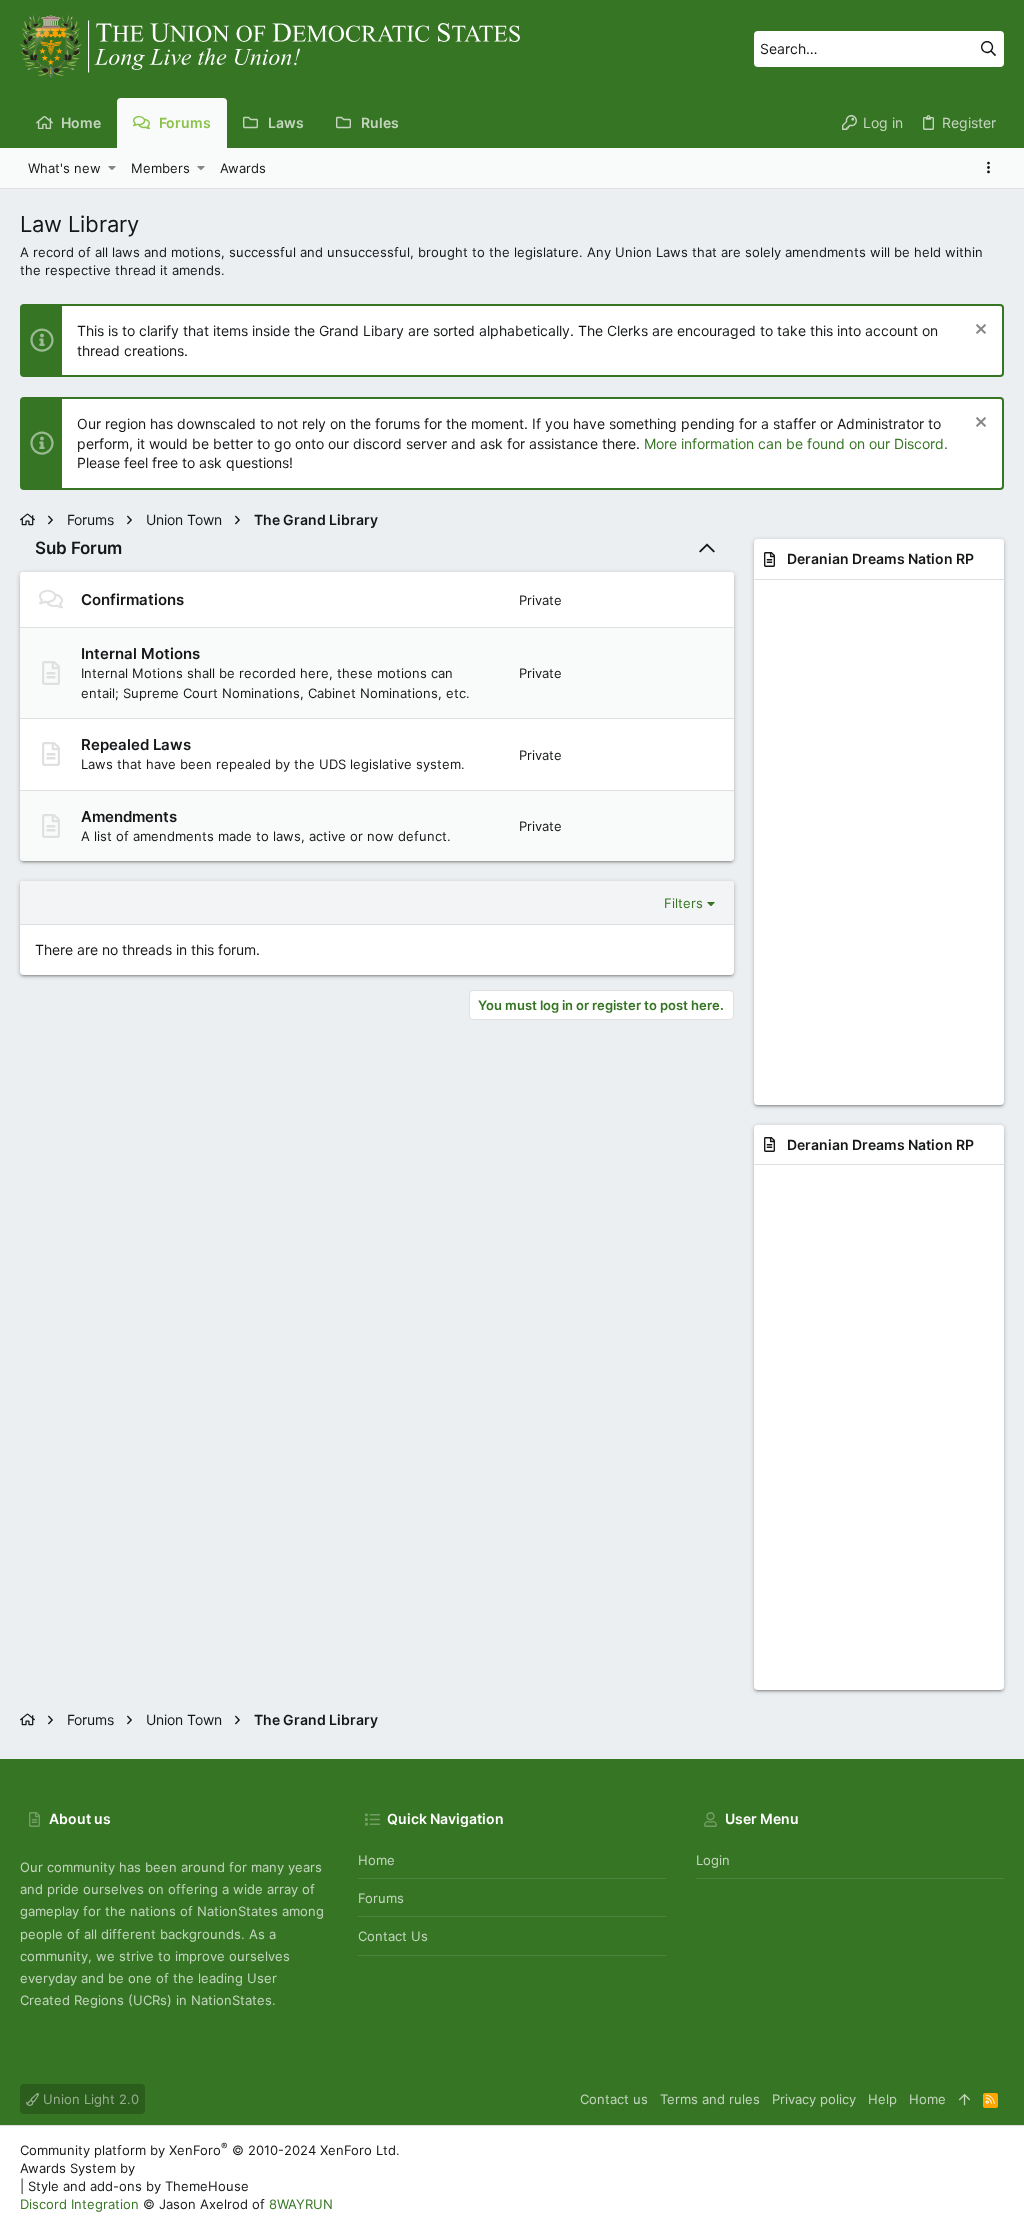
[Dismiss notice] (978, 331)
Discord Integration (79, 2204)
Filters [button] (683, 903)
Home (376, 1860)
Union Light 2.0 (89, 2099)
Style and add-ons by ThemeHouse (138, 2186)
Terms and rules (710, 2099)
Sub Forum (78, 548)
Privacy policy (814, 2099)
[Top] (964, 2099)
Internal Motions (140, 653)
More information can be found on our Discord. (796, 443)
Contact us (393, 1936)
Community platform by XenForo (210, 2150)
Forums (381, 1898)
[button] (112, 168)
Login (713, 1860)
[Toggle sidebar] (992, 167)
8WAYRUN (301, 2204)
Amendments (129, 816)
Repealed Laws (136, 744)
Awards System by (189, 2168)
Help (882, 2099)
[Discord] (995, 2177)
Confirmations (132, 599)
